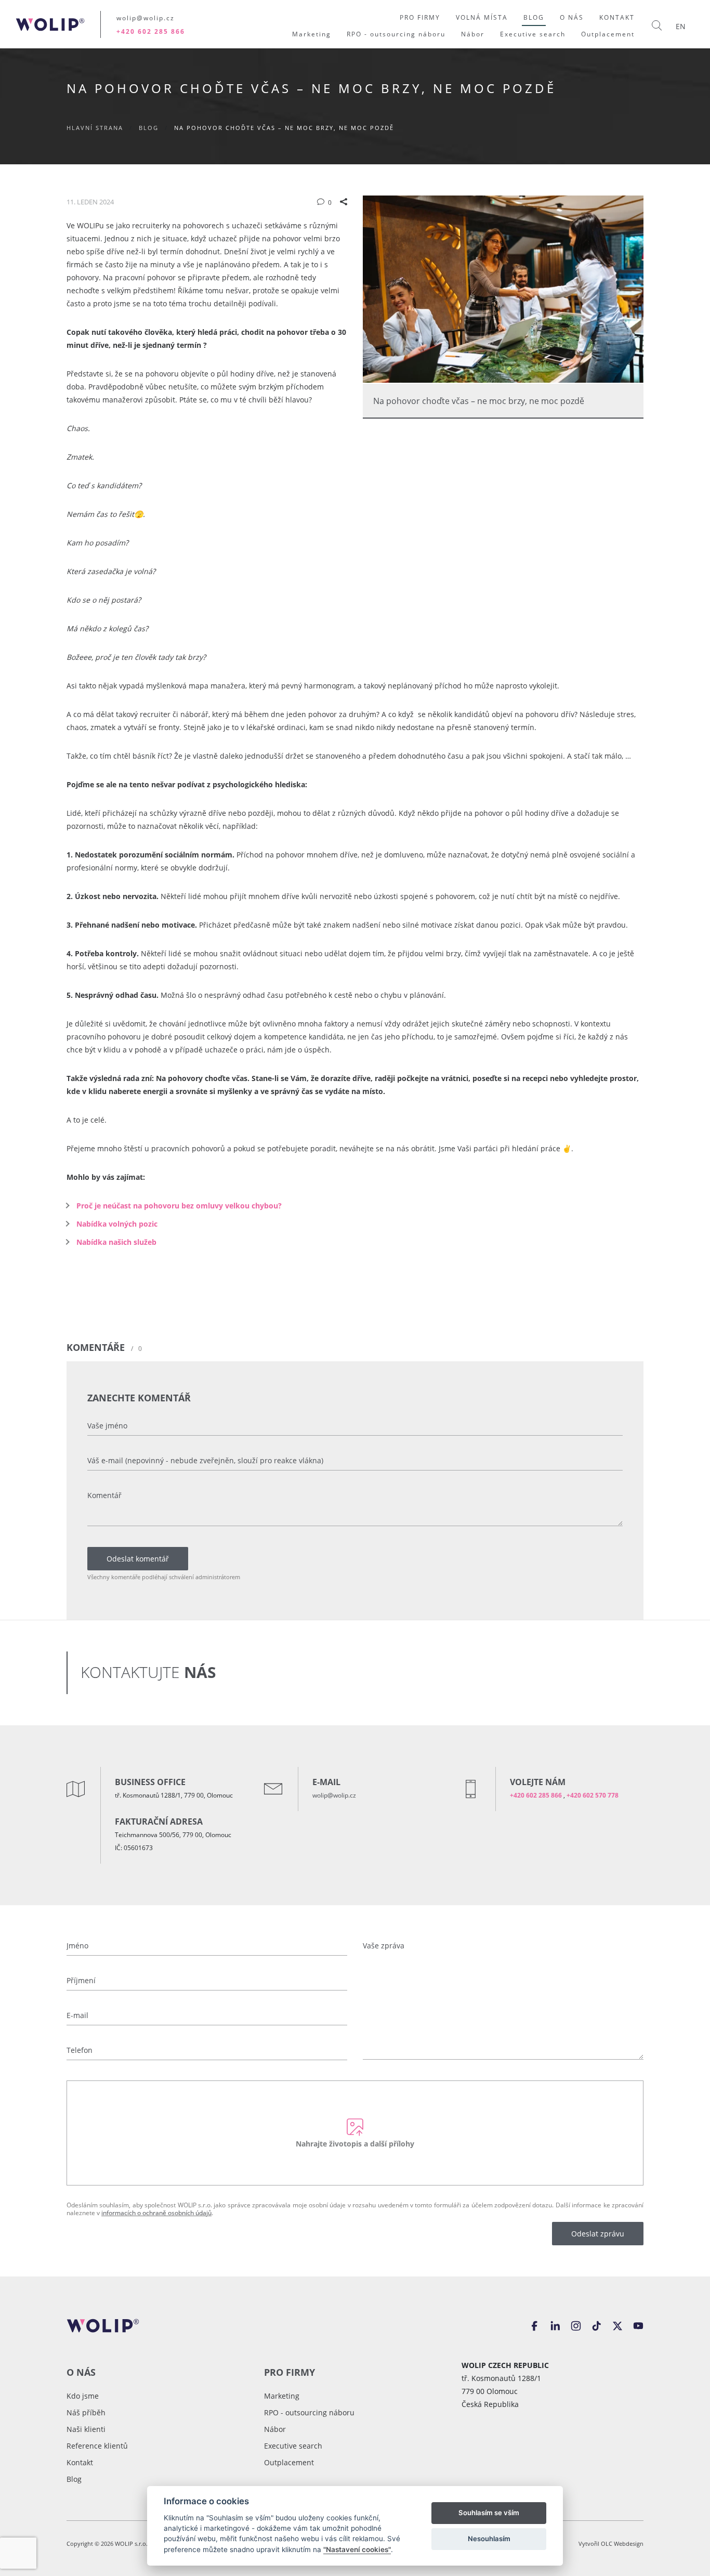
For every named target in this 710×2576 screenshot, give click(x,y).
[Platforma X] (617, 2325)
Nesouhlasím (489, 2539)
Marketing (282, 2396)
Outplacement (289, 2462)
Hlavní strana (96, 128)
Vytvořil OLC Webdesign (611, 2544)
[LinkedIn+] (555, 2325)
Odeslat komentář (138, 1559)
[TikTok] (597, 2325)
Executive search (293, 2446)
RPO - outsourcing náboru (309, 2412)
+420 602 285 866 (151, 31)
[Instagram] (576, 2325)
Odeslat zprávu (598, 2234)
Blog (149, 128)
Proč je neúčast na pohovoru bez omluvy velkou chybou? (179, 1206)
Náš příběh (86, 2412)
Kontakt (80, 2462)
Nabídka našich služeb (116, 1242)
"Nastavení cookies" (357, 2549)
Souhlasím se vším (489, 2513)
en (681, 26)
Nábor (275, 2429)
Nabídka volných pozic (117, 1224)
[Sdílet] (344, 202)
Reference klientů (97, 2446)
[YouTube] (638, 2325)
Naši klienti (86, 2429)
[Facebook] (534, 2325)
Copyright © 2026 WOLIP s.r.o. (108, 2544)
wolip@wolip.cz (146, 18)
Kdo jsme (83, 2396)
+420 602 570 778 (593, 1795)
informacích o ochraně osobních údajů (156, 2213)
